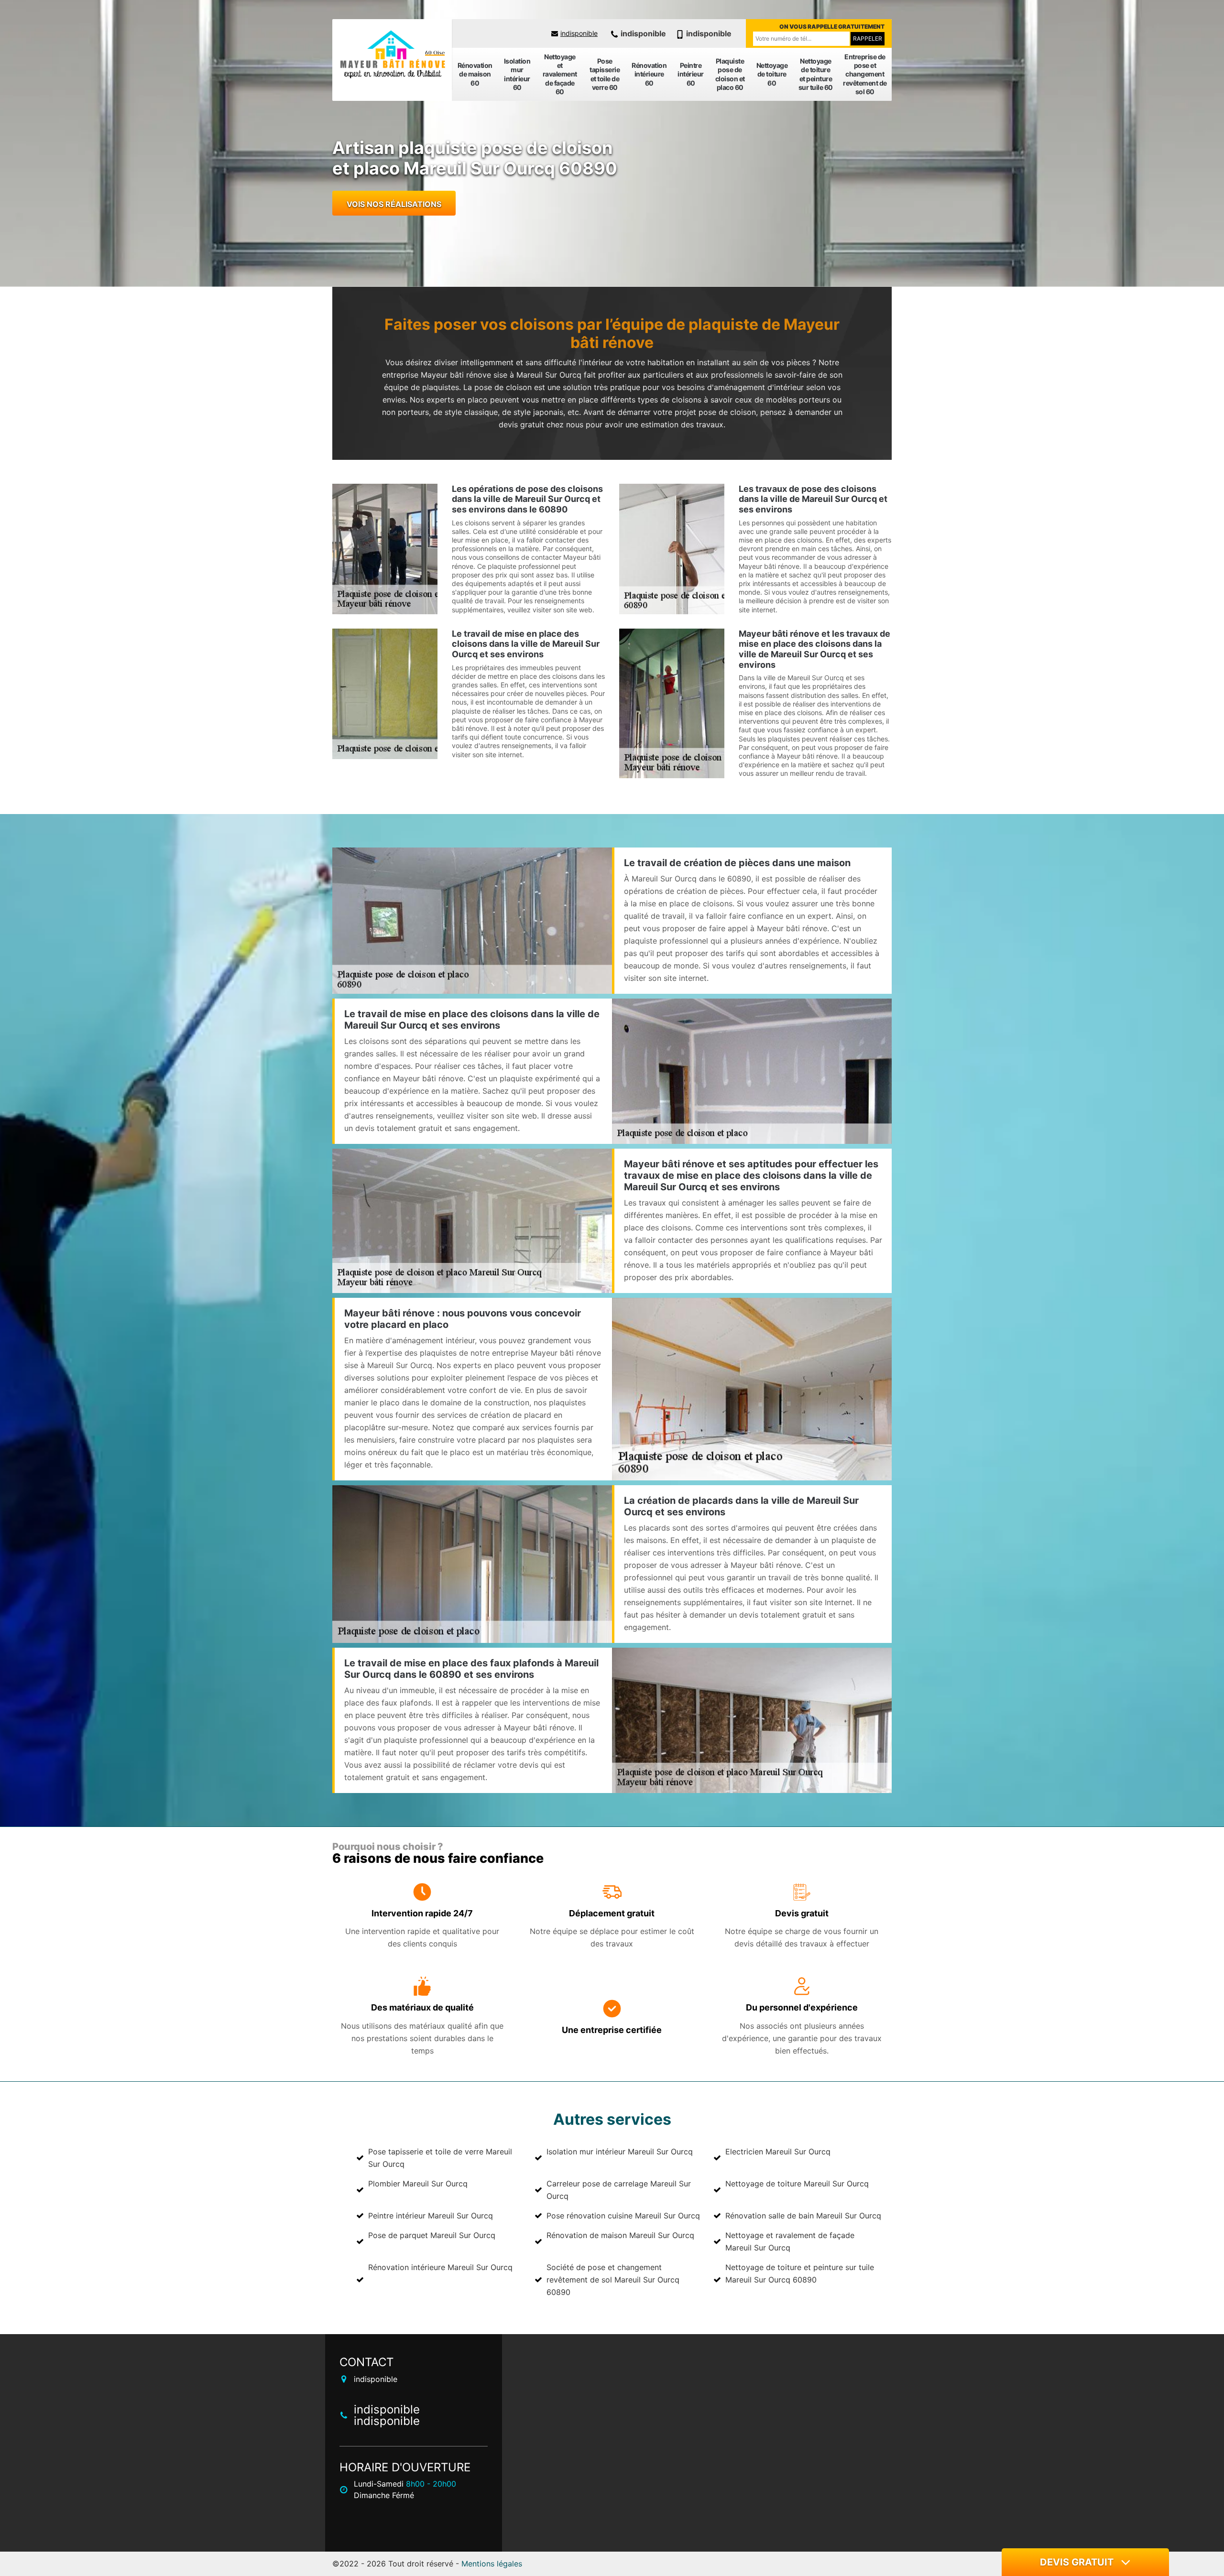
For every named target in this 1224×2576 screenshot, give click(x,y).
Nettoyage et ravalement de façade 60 (560, 74)
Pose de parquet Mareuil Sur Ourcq (432, 2235)
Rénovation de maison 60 (475, 74)
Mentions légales (492, 2564)
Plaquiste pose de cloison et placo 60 (730, 74)
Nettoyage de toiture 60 (772, 74)
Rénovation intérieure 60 (649, 74)
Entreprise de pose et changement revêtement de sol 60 (865, 74)
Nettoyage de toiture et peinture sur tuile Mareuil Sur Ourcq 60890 (800, 2273)
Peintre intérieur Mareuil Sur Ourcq (431, 2216)
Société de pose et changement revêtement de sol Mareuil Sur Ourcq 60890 (613, 2280)
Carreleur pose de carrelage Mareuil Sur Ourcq (619, 2190)
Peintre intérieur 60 (691, 74)
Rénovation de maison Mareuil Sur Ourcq (620, 2235)
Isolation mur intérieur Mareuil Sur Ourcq (620, 2152)
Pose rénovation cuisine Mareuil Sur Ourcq (623, 2216)
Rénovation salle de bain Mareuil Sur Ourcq (803, 2216)
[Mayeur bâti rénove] (392, 55)
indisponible (579, 33)
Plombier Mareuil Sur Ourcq (418, 2184)
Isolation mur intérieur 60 (517, 74)
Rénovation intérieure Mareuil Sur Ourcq (440, 2267)
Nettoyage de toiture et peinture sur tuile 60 (816, 74)
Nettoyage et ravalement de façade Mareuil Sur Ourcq (790, 2241)
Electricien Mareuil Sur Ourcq (778, 2152)
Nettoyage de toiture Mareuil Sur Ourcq (797, 2184)
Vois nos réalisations (394, 204)
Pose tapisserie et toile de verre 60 (605, 74)
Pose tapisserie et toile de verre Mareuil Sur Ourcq (440, 2158)
